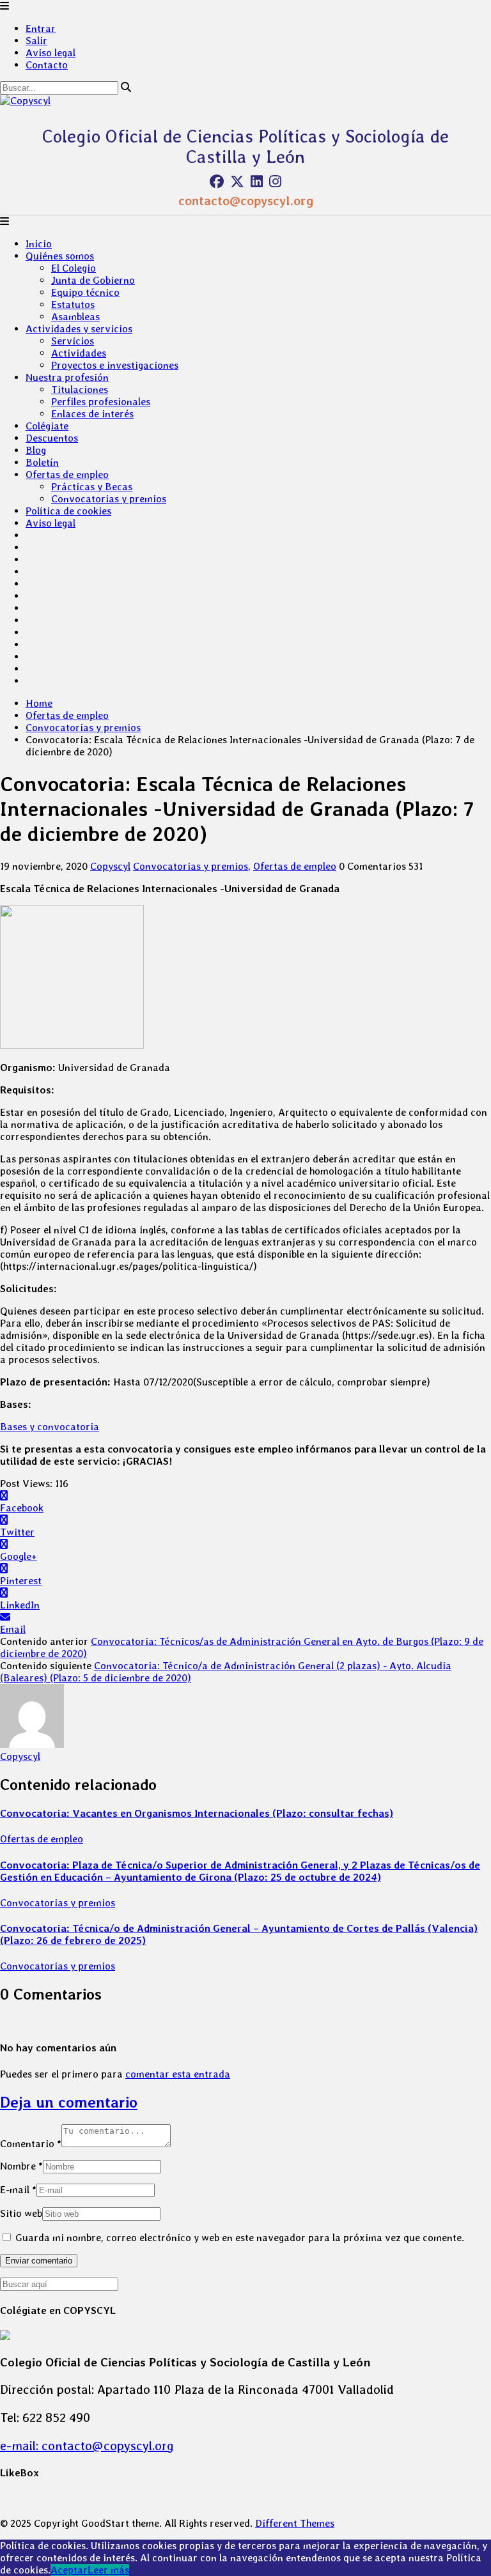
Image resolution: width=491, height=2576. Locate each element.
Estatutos (73, 305)
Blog (36, 450)
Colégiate (47, 426)
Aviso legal (51, 53)
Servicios (73, 341)
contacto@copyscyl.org (246, 201)
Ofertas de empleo (67, 474)
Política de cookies (68, 511)
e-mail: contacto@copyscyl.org (87, 2446)
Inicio (39, 244)
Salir (36, 41)
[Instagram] (275, 181)
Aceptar (69, 2570)
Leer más (108, 2570)
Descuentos (52, 438)
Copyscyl (110, 866)
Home (39, 703)
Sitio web (21, 2213)
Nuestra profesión (67, 377)
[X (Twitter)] (237, 181)
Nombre (21, 2166)
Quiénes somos (60, 256)
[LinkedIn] (257, 181)
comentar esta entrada (178, 2074)
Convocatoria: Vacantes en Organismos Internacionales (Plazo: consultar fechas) (197, 1813)
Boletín (42, 462)
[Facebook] (217, 181)
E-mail (18, 2190)
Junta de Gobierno (93, 280)
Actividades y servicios (79, 329)
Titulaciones (80, 389)
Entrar (41, 28)
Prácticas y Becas (92, 487)
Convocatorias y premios (109, 499)
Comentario (31, 2144)
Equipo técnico (85, 292)
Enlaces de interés (92, 414)
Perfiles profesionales (101, 402)
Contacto (47, 65)
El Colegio (74, 268)
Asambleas (75, 317)
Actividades (79, 353)
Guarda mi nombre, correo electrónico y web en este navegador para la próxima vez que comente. (240, 2238)
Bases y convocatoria (50, 1427)
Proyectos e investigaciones (115, 365)
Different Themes (295, 2523)
